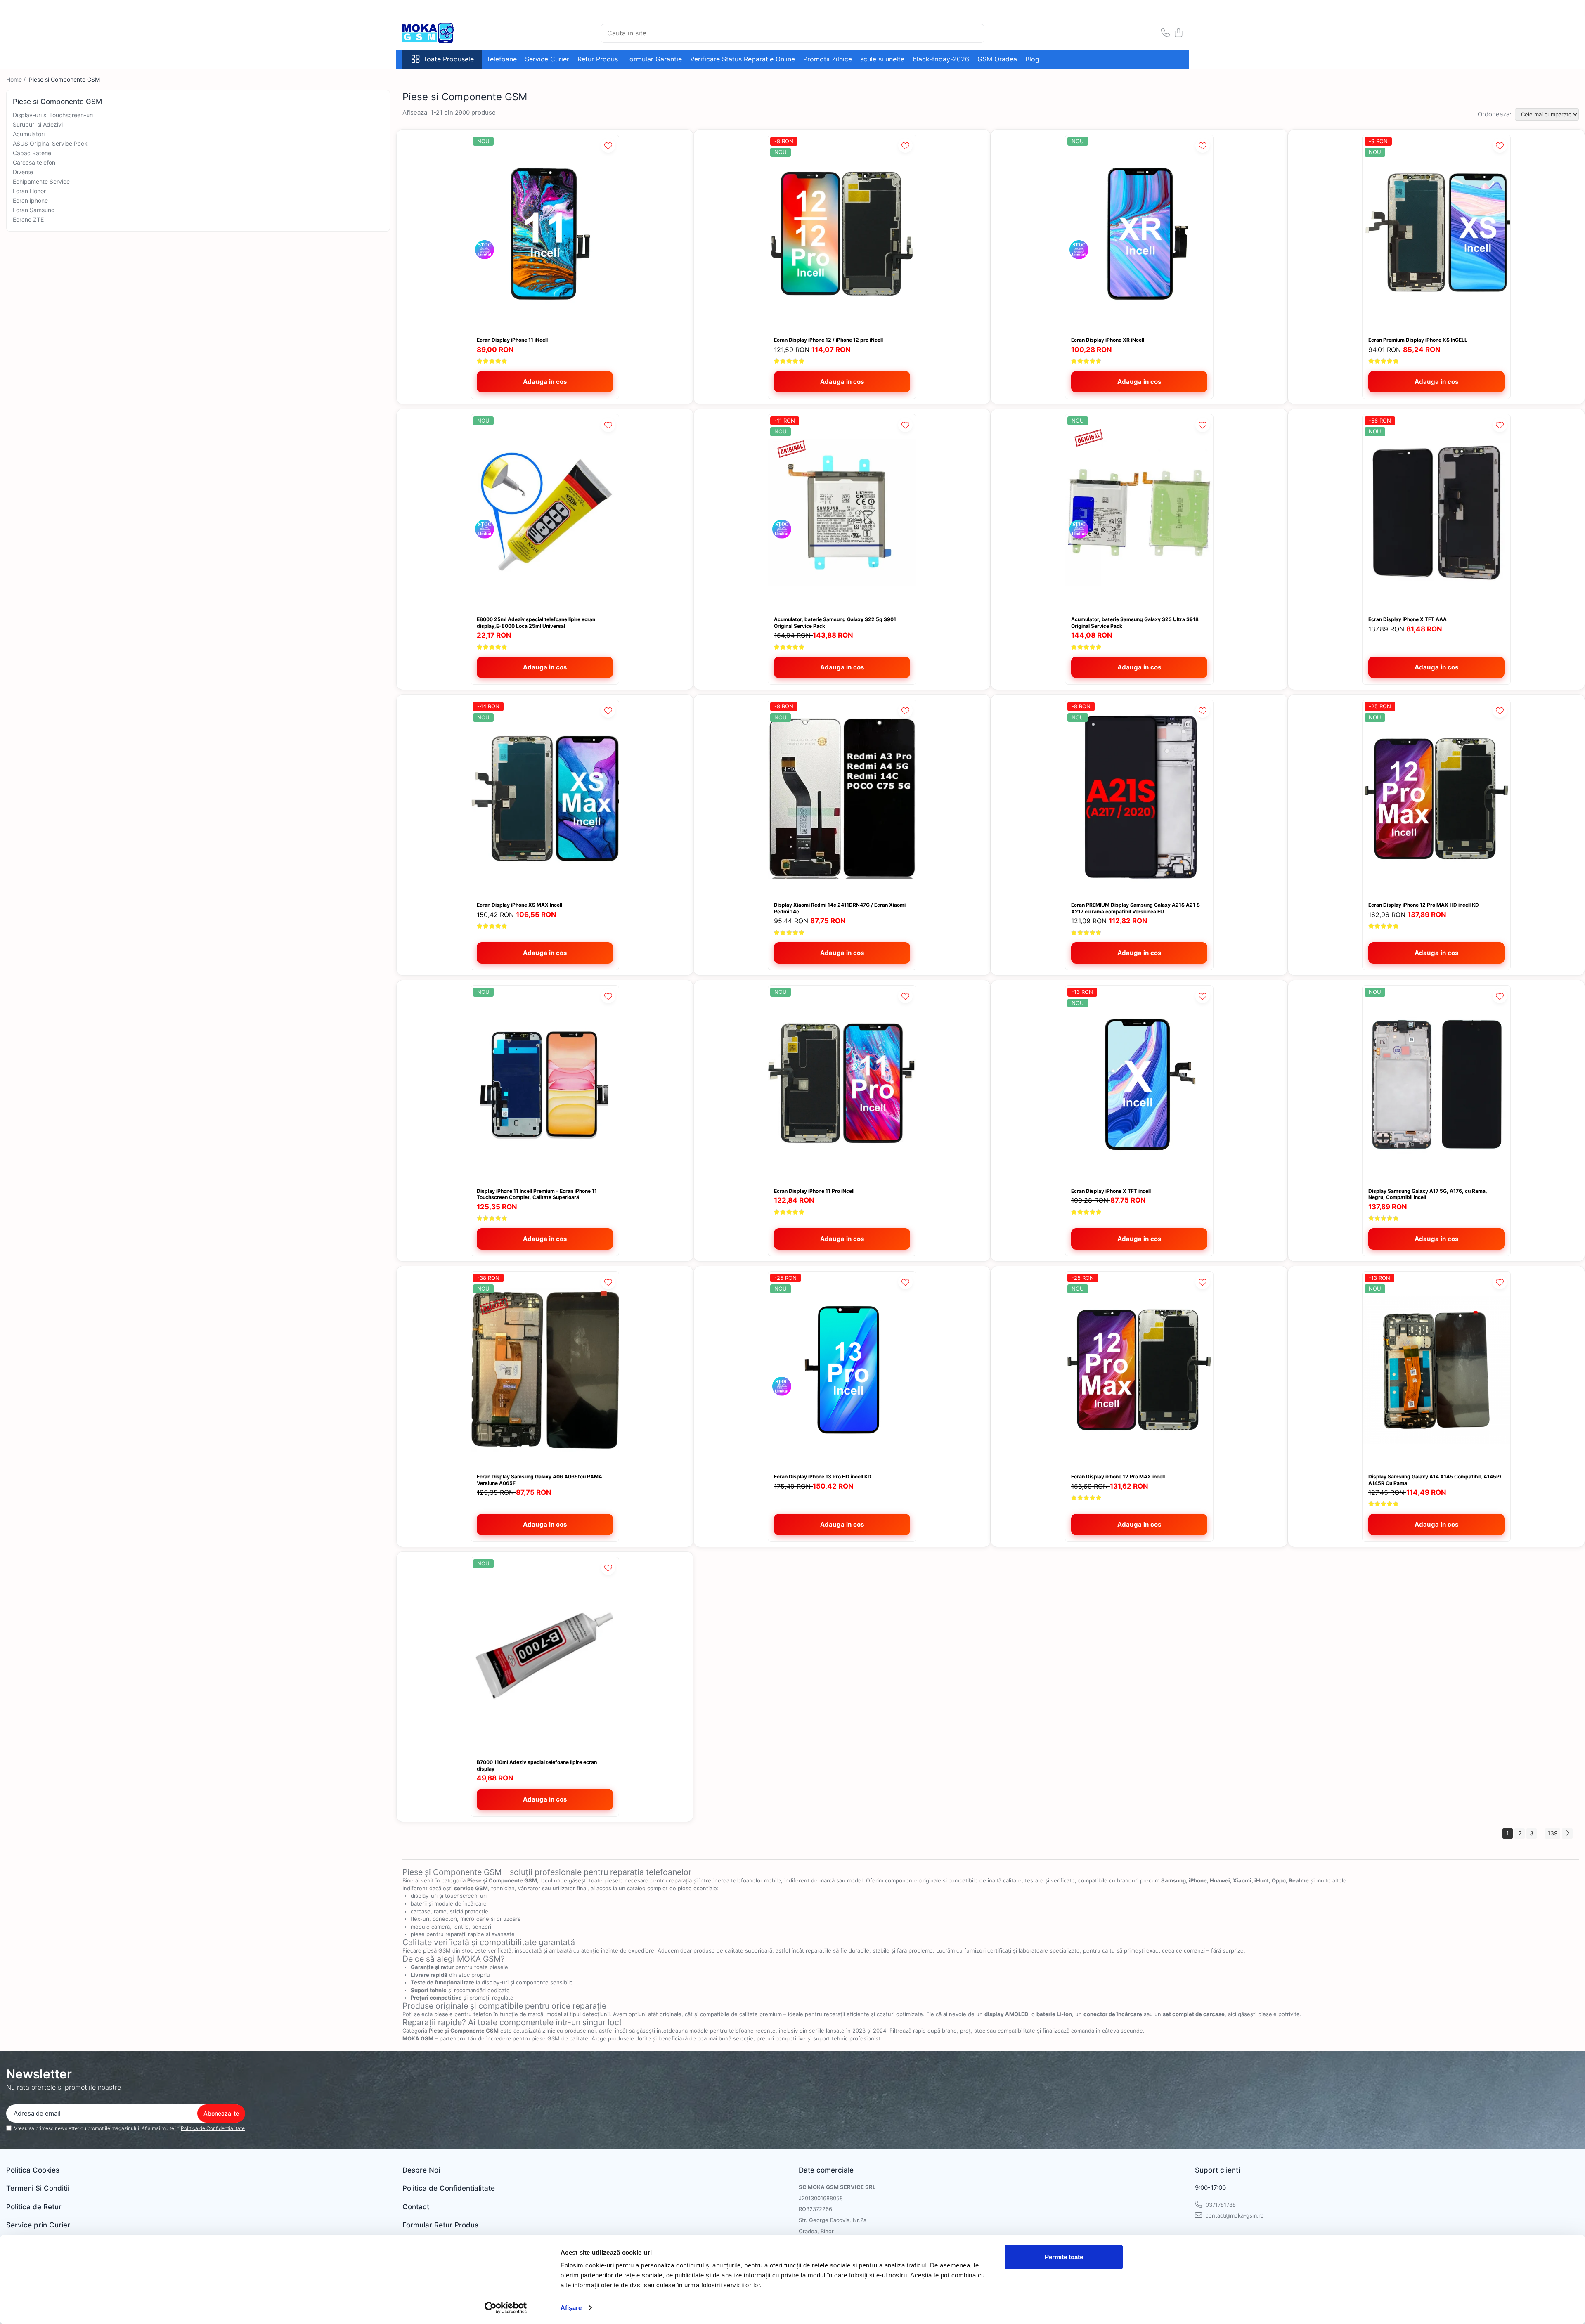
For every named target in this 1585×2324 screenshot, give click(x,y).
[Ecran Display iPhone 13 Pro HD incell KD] (842, 1370)
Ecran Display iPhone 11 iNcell (512, 340)
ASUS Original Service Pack (50, 143)
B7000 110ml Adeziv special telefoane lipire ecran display (537, 1765)
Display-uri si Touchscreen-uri (53, 115)
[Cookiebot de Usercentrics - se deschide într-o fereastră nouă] (506, 2308)
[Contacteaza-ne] (1165, 33)
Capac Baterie (32, 153)
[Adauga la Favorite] (608, 145)
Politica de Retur (34, 2207)
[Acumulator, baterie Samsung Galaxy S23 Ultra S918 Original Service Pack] (1139, 513)
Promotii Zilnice (828, 59)
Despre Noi (421, 2170)
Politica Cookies (33, 2170)
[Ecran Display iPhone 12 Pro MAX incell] (1139, 1370)
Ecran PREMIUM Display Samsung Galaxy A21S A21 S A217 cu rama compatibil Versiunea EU (1136, 908)
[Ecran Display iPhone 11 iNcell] (545, 233)
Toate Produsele (448, 59)
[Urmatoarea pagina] (1567, 1833)
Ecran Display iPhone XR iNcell (1108, 340)
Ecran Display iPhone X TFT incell (1111, 1191)
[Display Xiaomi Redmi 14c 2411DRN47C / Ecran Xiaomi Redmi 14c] (842, 798)
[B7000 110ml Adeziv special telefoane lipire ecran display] (545, 1656)
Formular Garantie (654, 59)
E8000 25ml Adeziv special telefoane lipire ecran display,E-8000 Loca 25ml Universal (536, 623)
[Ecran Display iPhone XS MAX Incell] (545, 798)
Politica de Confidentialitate (213, 2128)
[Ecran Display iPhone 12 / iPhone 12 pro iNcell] (842, 233)
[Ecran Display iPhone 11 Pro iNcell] (842, 1084)
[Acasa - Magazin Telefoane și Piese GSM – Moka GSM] (444, 33)
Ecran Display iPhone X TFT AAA (1408, 619)
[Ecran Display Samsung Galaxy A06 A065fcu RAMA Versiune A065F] (545, 1370)
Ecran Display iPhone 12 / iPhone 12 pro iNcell (828, 340)
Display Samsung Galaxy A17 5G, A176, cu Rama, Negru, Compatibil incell (1428, 1194)
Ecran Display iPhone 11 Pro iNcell (814, 1191)
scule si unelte (882, 59)
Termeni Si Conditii (38, 2188)
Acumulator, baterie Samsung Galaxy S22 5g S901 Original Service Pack (835, 623)
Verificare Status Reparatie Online (743, 59)
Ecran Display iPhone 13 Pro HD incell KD (823, 1476)
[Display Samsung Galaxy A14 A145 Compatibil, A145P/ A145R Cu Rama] (1436, 1370)
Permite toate (1064, 2257)
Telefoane (502, 59)
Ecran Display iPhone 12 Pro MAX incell (1118, 1476)
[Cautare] (975, 33)
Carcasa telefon (34, 162)
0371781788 (1220, 2205)
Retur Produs (598, 59)
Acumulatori (29, 134)
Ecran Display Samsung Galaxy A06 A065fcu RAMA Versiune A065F (539, 1480)
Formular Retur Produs (440, 2225)
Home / (17, 79)
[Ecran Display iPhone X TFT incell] (1139, 1084)
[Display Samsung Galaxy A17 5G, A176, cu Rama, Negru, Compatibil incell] (1436, 1084)
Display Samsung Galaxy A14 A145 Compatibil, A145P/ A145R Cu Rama (1435, 1480)
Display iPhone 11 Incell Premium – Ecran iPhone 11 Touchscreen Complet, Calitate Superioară (537, 1194)
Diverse (23, 172)
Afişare (571, 2308)
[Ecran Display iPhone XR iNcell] (1139, 233)
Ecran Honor (29, 191)
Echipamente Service (41, 181)
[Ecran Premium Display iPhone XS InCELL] (1436, 233)
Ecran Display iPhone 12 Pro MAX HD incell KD (1424, 905)
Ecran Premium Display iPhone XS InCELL (1418, 340)
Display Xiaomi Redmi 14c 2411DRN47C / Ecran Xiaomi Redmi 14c (840, 908)
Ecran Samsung (34, 210)
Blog (1032, 59)
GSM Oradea (997, 59)
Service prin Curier (38, 2225)
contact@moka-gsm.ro (1234, 2215)
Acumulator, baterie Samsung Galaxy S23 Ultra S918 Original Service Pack (1135, 623)
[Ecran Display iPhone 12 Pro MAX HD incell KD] (1436, 798)
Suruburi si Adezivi (38, 124)
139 (1553, 1833)
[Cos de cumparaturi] (1178, 33)
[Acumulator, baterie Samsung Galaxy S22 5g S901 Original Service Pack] (842, 513)
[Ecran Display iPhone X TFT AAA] (1436, 513)
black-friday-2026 (941, 59)
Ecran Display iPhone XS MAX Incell (519, 905)
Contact (416, 2207)
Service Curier (547, 59)
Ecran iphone (30, 200)
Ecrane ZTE (28, 219)
